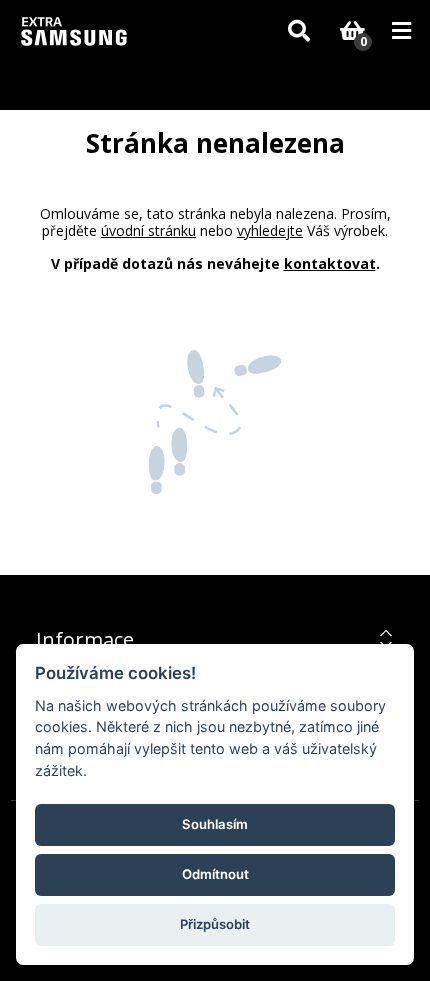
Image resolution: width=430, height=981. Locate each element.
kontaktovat (330, 263)
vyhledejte (270, 230)
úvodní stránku (148, 230)
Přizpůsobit (215, 924)
